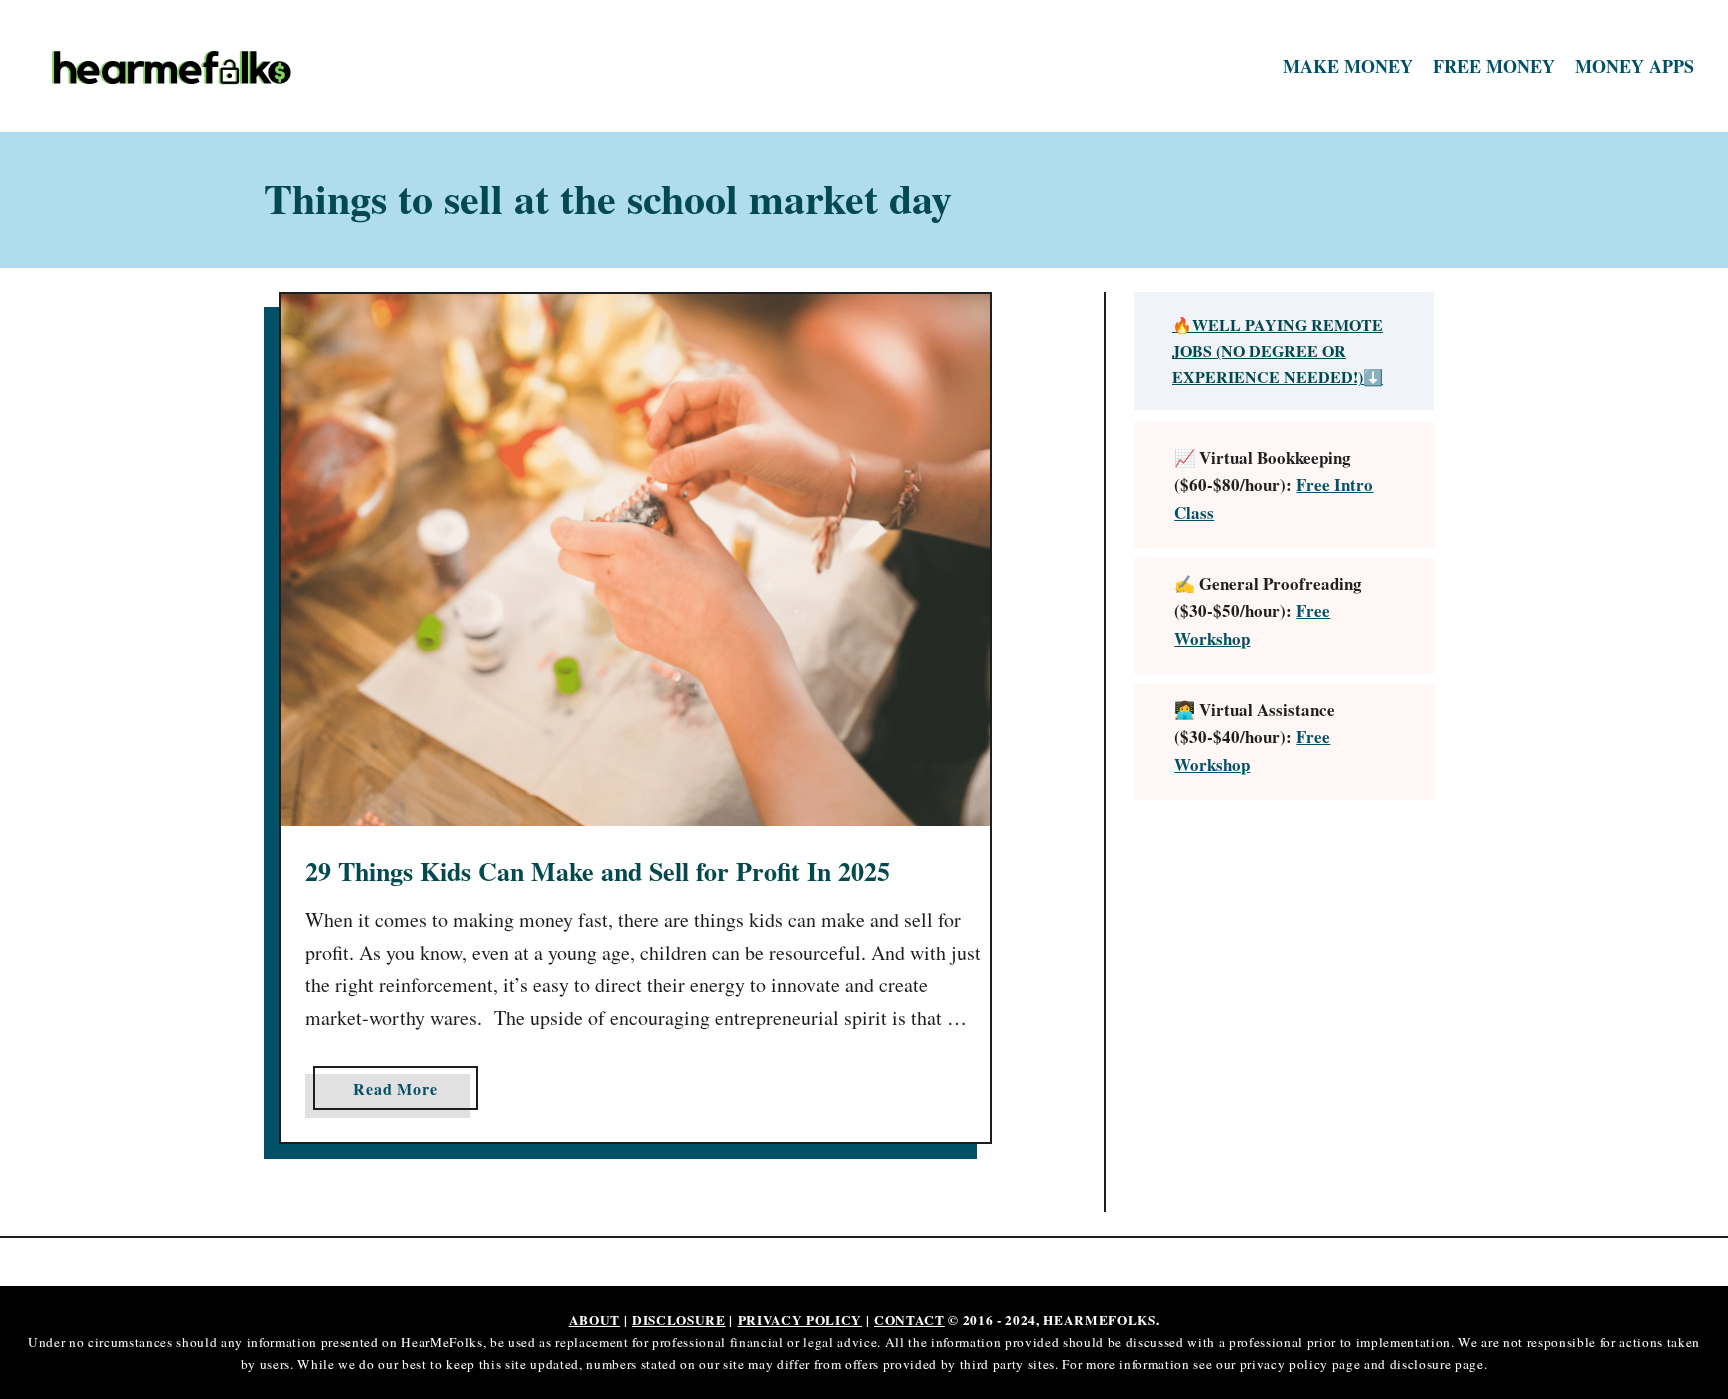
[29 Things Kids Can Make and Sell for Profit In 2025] (635, 560)
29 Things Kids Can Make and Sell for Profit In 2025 (597, 871)
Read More (402, 1093)
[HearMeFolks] (246, 66)
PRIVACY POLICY (800, 1320)
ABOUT (594, 1320)
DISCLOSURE (679, 1320)
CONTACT (909, 1320)
